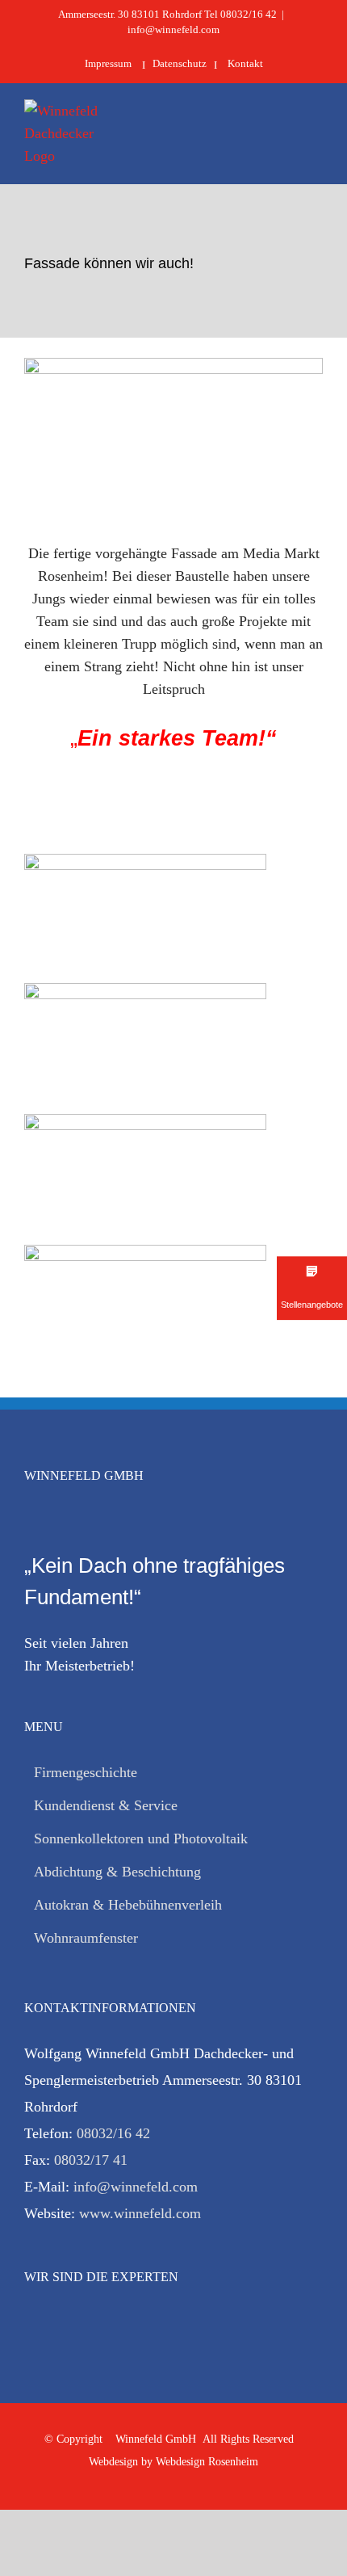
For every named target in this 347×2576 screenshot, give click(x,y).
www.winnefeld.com (140, 2213)
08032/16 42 (113, 2133)
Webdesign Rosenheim (207, 2462)
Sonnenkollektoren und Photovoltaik (141, 1838)
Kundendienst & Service (106, 1805)
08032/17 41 (91, 2160)
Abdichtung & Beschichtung (117, 1872)
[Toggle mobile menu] (316, 128)
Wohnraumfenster (86, 1938)
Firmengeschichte (86, 1772)
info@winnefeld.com (173, 29)
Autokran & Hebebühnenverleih (128, 1905)
